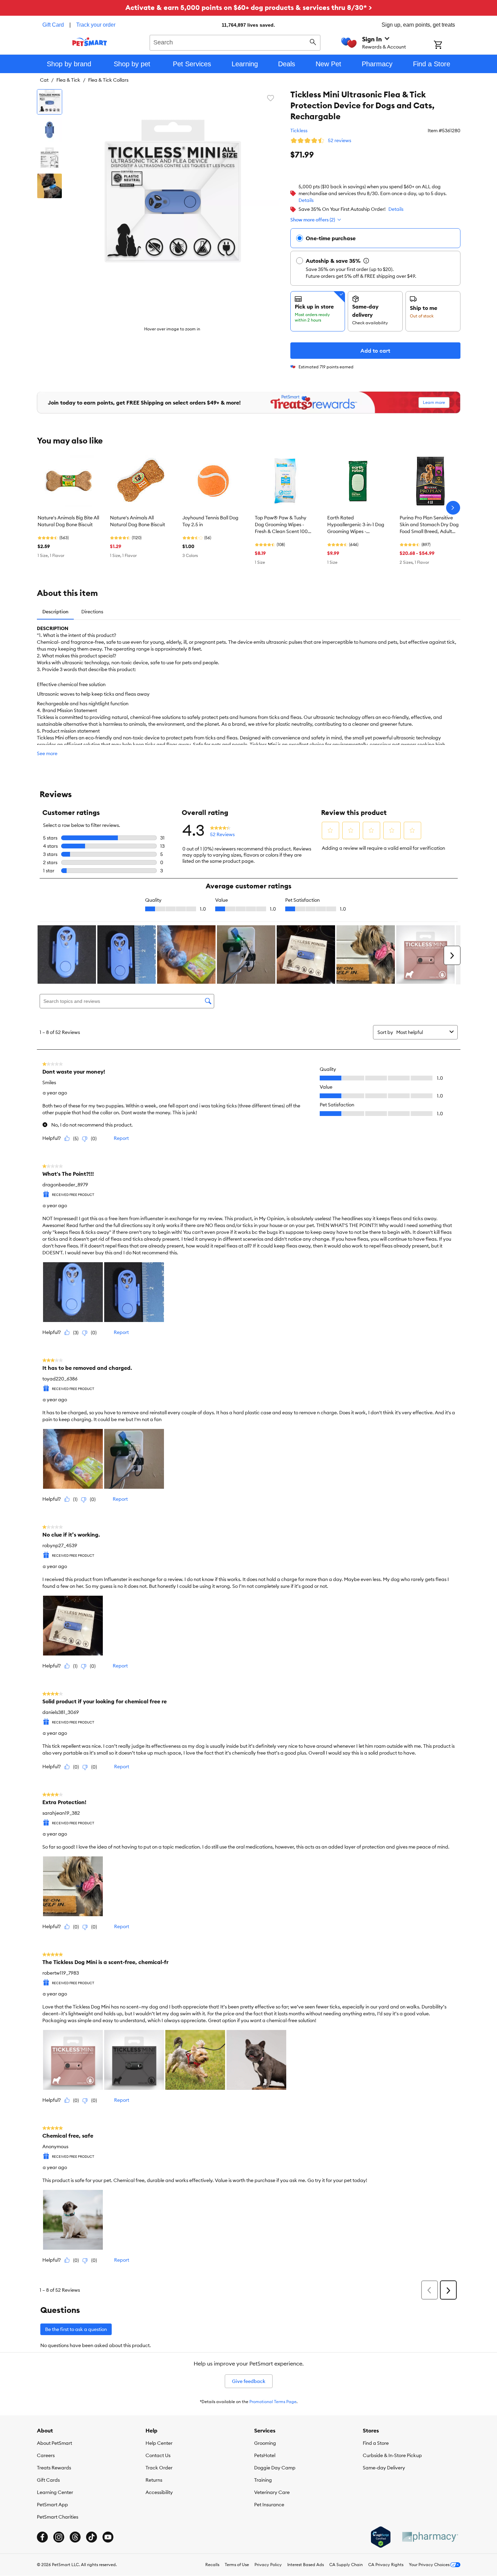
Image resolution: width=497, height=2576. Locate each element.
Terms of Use (237, 2565)
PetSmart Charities (58, 2517)
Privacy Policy (268, 2565)
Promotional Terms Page (273, 2402)
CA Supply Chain (346, 2565)
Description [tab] (55, 612)
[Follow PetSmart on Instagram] (59, 2537)
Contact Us (158, 2455)
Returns (154, 2480)
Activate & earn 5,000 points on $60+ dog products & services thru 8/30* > (249, 7)
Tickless (299, 131)
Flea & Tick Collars (108, 80)
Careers (46, 2455)
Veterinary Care (272, 2492)
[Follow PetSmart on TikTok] (92, 2537)
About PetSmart (54, 2443)
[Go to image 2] (50, 130)
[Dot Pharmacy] (430, 2537)
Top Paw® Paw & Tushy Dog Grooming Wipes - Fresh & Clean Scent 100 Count (281, 525)
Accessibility (159, 2492)
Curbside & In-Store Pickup (392, 2455)
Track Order (159, 2468)
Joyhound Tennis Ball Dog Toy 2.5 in (210, 521)
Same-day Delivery (384, 2468)
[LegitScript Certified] (381, 2537)
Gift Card (53, 25)
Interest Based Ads (306, 2565)
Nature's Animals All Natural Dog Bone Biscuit (137, 521)
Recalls (212, 2565)
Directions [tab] (92, 612)
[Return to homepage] (90, 42)
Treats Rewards (54, 2468)
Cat (44, 80)
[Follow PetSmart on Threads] (75, 2537)
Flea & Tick (68, 80)
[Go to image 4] (50, 186)
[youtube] (108, 2537)
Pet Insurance (269, 2505)
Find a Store (376, 2443)
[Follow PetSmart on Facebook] (42, 2537)
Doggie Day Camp (275, 2468)
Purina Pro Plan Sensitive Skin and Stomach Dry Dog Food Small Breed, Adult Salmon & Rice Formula (429, 525)
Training (263, 2480)
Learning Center (55, 2492)
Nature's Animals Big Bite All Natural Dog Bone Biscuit (68, 521)
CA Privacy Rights (386, 2565)
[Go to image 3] (50, 158)
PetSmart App (52, 2505)
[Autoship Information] (366, 261)
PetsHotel (265, 2455)
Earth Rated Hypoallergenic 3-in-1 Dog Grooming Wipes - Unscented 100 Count (356, 525)
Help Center (159, 2443)
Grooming (265, 2443)
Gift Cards (48, 2480)
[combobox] (235, 42)
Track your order (96, 25)
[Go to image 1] (50, 102)
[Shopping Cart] (447, 45)
